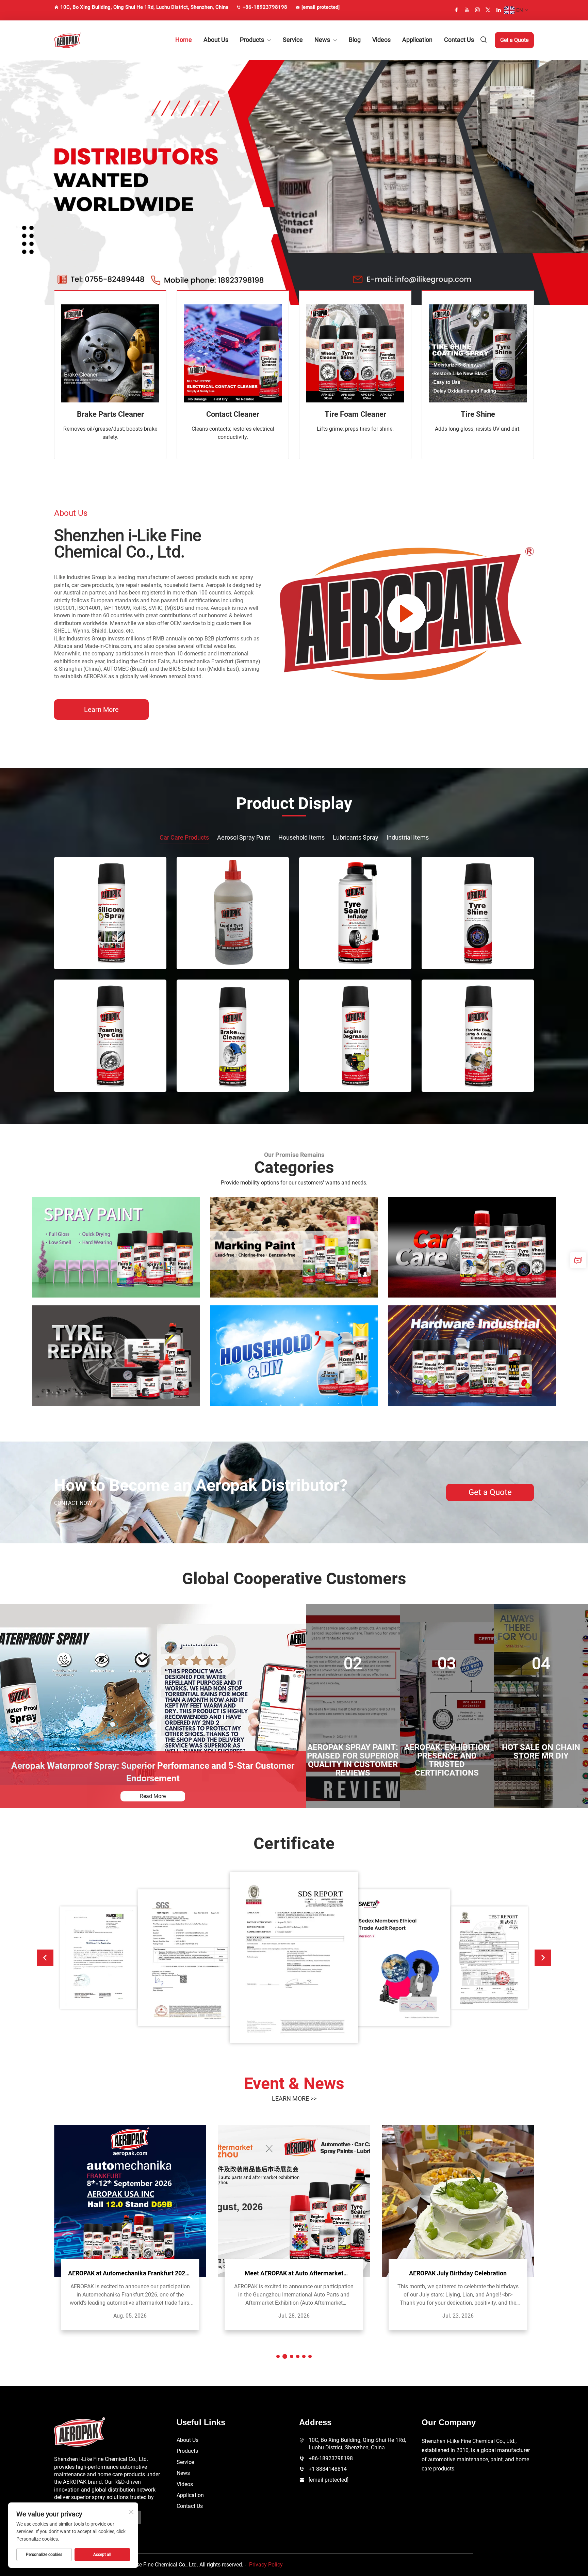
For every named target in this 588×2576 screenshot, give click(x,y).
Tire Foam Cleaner (355, 414)
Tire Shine (478, 414)
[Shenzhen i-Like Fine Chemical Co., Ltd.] (90, 40)
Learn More (101, 710)
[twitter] (488, 10)
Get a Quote (514, 40)
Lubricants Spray (356, 837)
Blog (355, 40)
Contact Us (459, 40)
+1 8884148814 (328, 2469)
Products (252, 40)
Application (417, 40)
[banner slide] (294, 182)
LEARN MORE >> (294, 2098)
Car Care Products (184, 837)
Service (293, 40)
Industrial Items (408, 837)
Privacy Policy (266, 2565)
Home (184, 40)
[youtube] (467, 10)
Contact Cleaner (233, 414)
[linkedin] (499, 10)
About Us (216, 40)
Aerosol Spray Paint (244, 837)
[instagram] (477, 10)
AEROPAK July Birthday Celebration (294, 2273)
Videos (381, 40)
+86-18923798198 (265, 7)
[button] (45, 1958)
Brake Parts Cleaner (110, 414)
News (322, 40)
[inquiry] (578, 1260)
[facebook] (456, 10)
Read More (153, 1796)
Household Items (301, 837)
